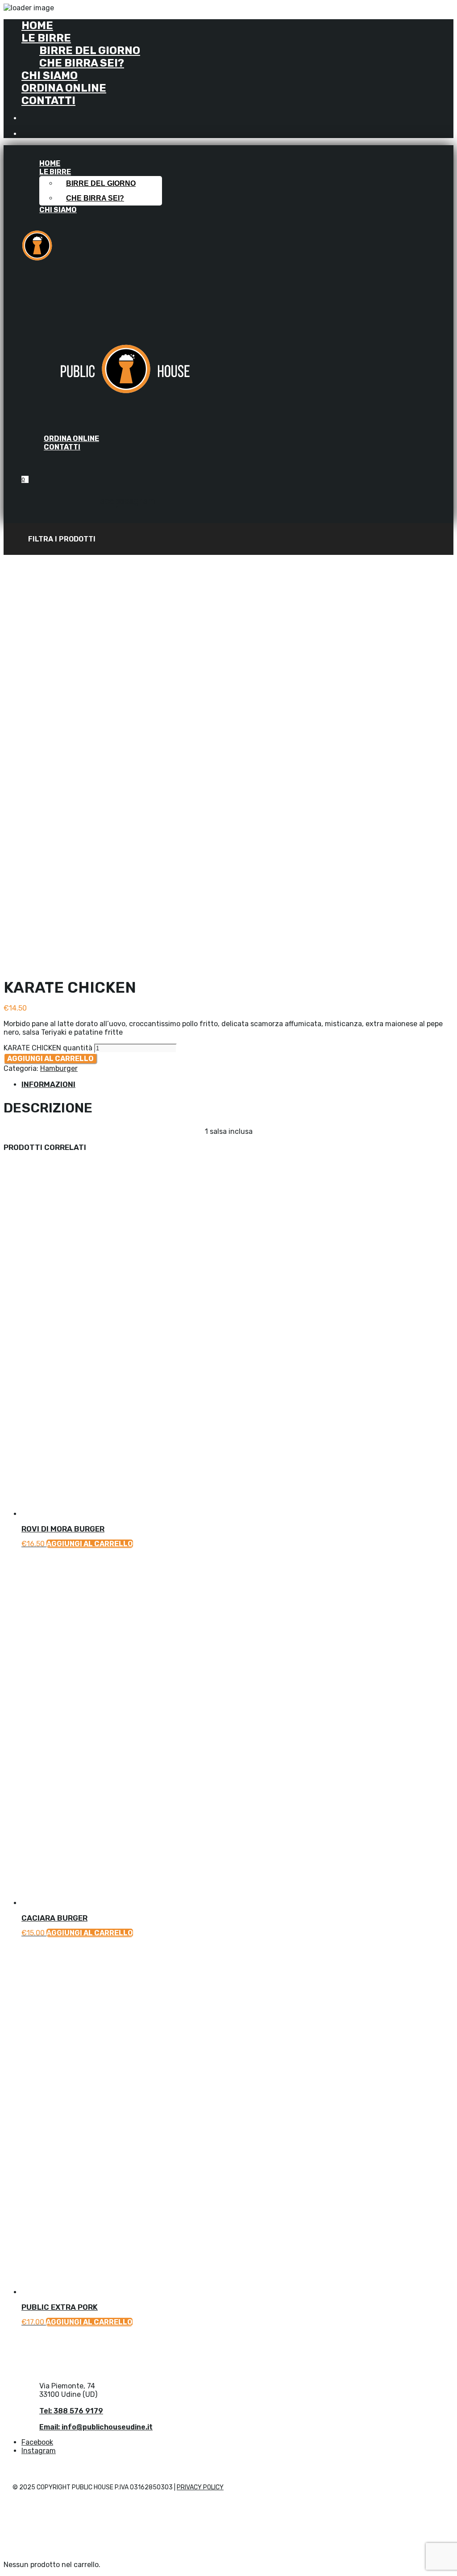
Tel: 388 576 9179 (71, 2411)
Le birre (46, 38)
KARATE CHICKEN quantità (48, 1048)
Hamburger (59, 1068)
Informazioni (48, 1084)
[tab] (237, 1084)
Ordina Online (64, 88)
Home (37, 25)
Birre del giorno (90, 50)
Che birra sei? (82, 63)
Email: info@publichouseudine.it (96, 2427)
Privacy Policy (200, 2487)
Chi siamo (50, 76)
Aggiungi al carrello (50, 1059)
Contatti (48, 101)
